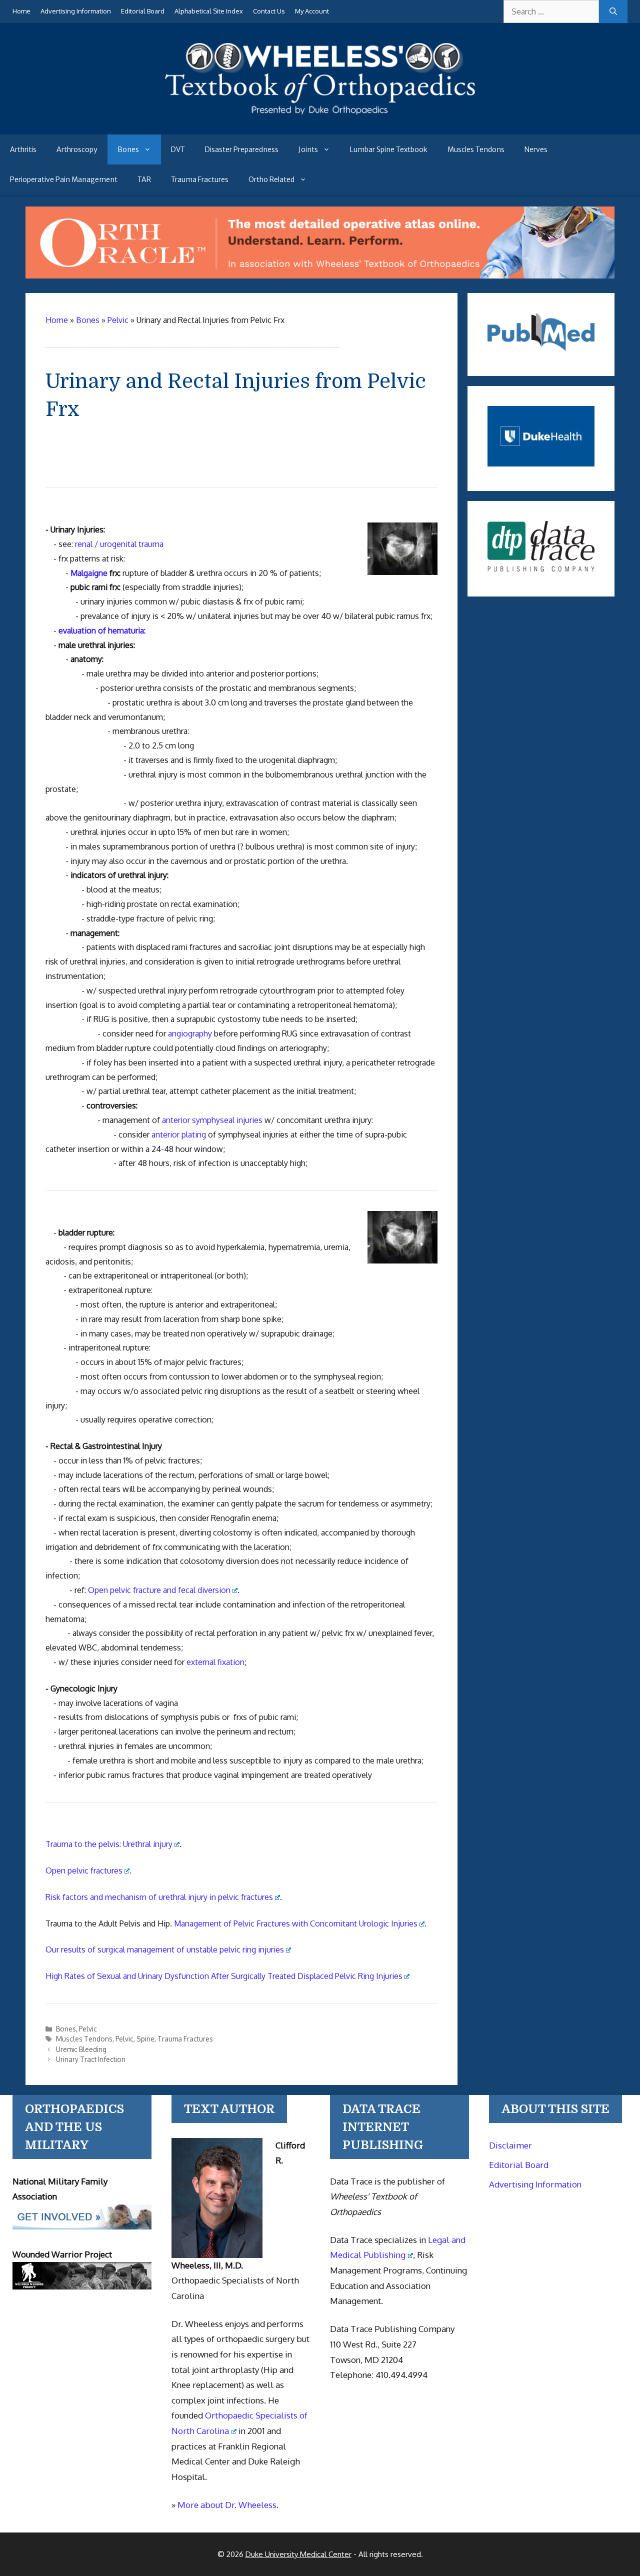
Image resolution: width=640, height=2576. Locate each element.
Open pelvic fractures (84, 1870)
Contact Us (269, 11)
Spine (145, 2039)
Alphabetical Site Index (209, 11)
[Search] (613, 11)
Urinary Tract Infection (91, 2059)
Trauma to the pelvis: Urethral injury (109, 1844)
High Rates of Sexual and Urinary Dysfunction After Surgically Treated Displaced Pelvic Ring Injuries (224, 1976)
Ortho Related (271, 179)
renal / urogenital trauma (119, 544)
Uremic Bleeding (81, 2049)
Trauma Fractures (200, 179)
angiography (190, 1033)
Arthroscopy (77, 149)
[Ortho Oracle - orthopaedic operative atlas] (320, 275)
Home (21, 11)
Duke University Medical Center (298, 2554)
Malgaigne (89, 573)
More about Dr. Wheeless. (228, 2505)
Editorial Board (143, 11)
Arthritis (23, 149)
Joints (308, 149)
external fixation (215, 1662)
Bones (128, 149)
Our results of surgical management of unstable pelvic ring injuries (165, 1949)
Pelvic (88, 2029)
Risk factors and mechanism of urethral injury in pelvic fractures (159, 1897)
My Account (312, 11)
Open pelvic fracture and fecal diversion (159, 1590)
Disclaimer (510, 2145)
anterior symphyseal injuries (212, 1120)
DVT (178, 149)
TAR (144, 179)
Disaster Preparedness (242, 149)
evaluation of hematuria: (102, 630)
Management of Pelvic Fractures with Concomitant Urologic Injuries (296, 1923)
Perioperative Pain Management (64, 179)
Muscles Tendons (476, 149)
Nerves (536, 149)
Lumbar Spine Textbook (389, 149)
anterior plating (179, 1134)
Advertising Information (76, 11)
